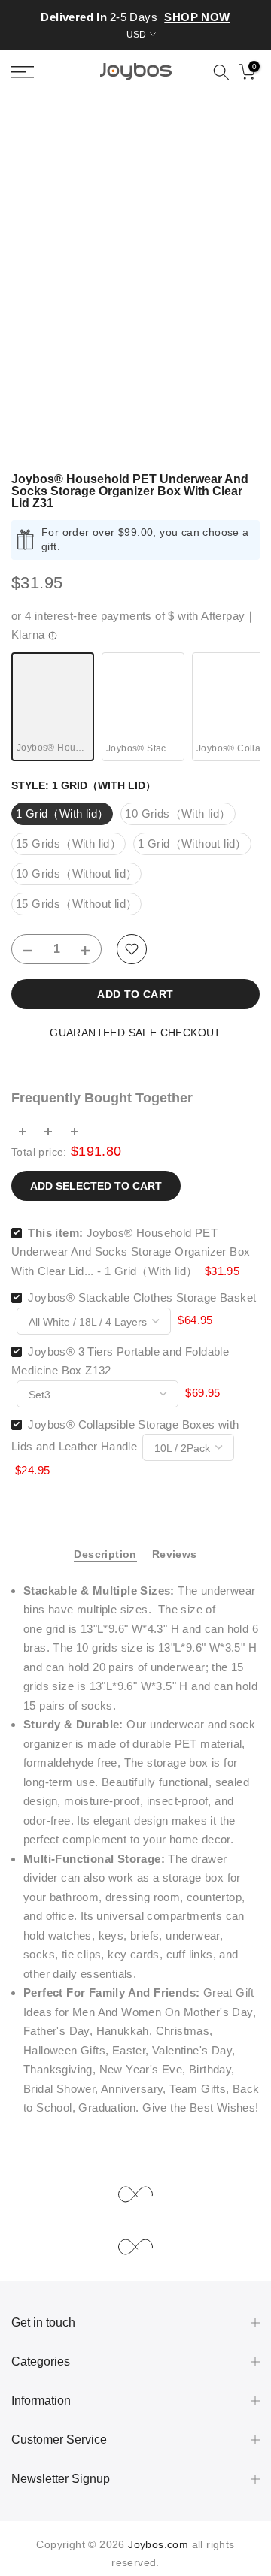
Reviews (175, 1554)
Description (105, 1554)
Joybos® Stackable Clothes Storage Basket (142, 1297)
